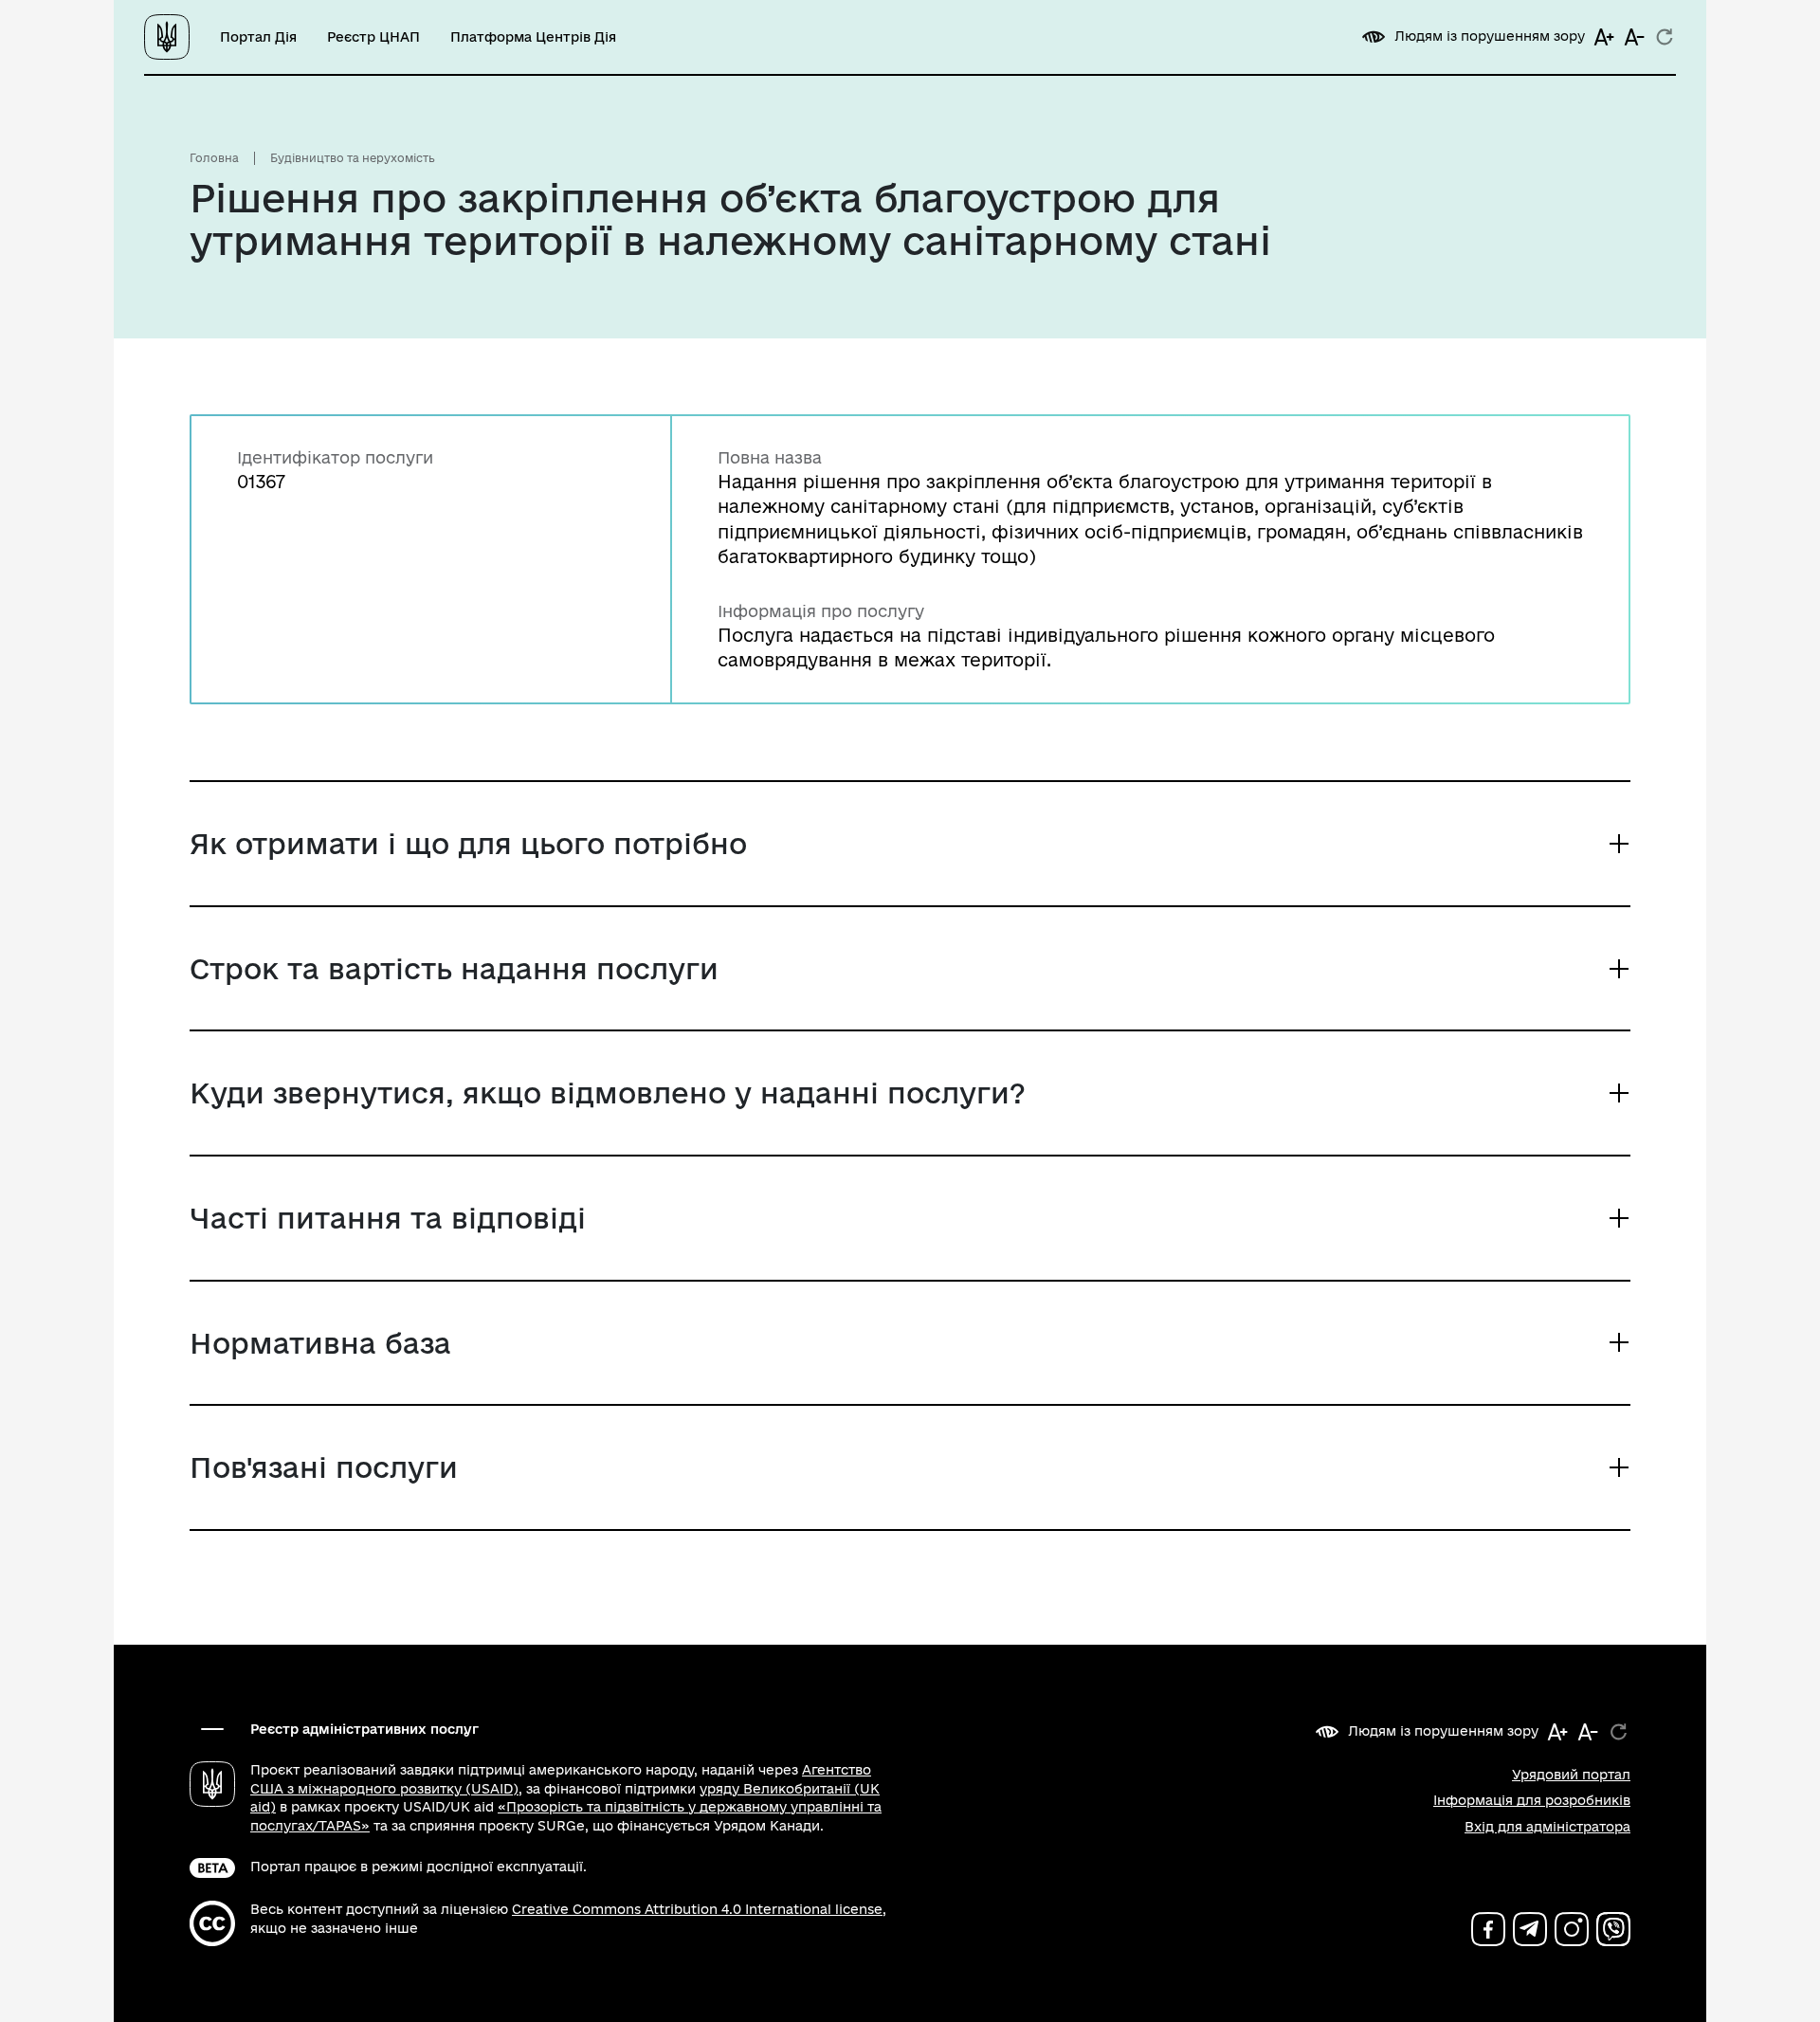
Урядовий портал (1571, 1775)
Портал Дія (258, 37)
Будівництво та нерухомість (353, 158)
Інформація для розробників (1532, 1800)
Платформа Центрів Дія (533, 37)
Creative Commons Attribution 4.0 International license (697, 1909)
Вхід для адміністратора (1547, 1827)
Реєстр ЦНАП (373, 37)
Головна (214, 158)
